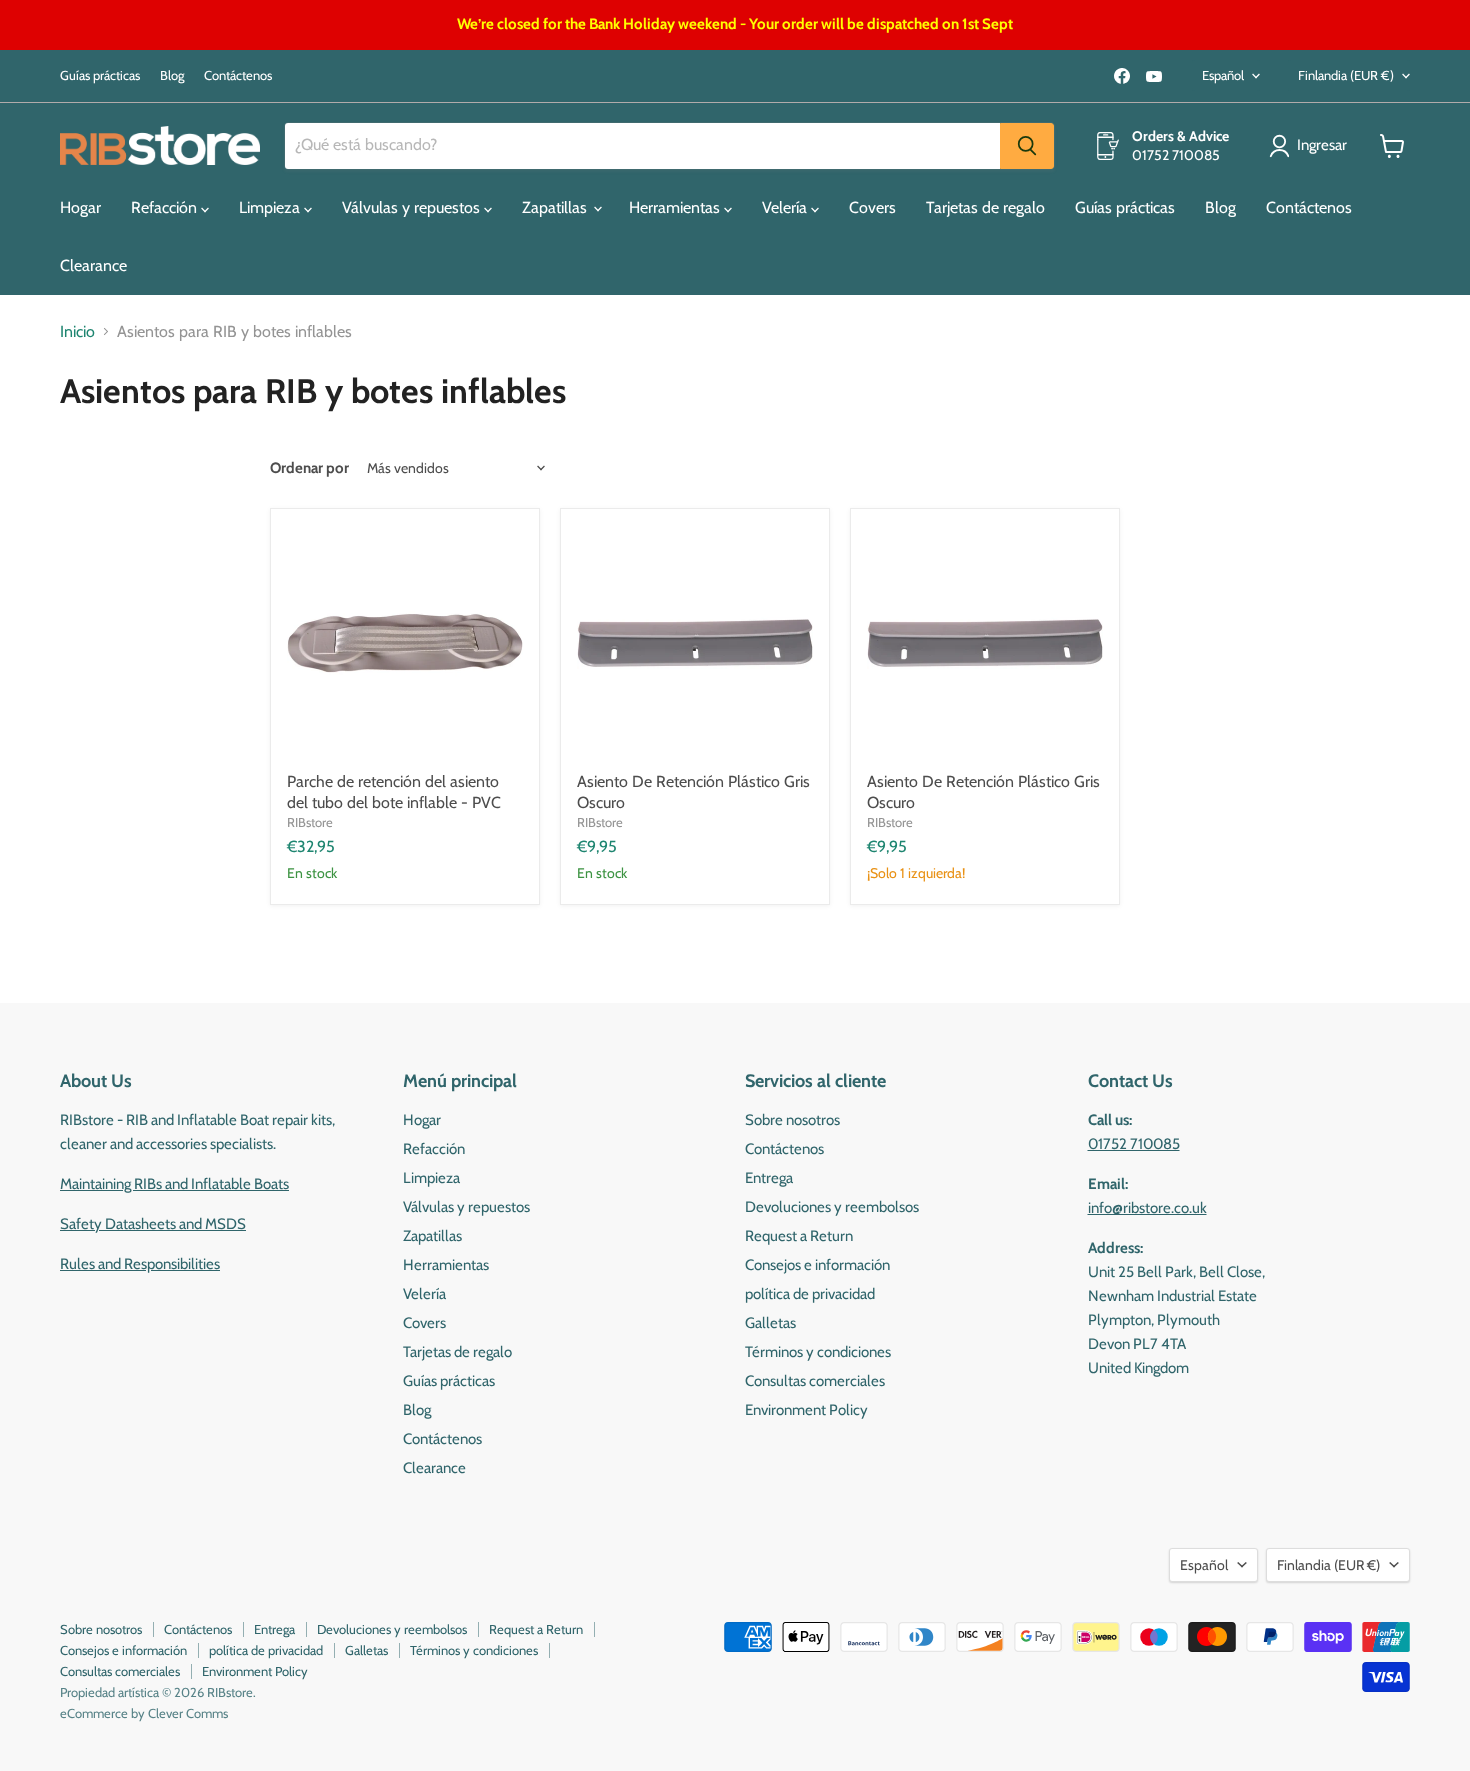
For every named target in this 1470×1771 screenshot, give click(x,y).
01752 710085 (1134, 1144)
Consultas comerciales (815, 1381)
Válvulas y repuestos (413, 207)
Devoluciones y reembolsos (832, 1207)
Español (1223, 75)
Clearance (93, 265)
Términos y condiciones (818, 1352)
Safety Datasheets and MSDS (153, 1224)
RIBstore (310, 822)
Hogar (80, 207)
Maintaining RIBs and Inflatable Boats (174, 1184)
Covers (872, 207)
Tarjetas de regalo (985, 207)
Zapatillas (556, 207)
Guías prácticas (100, 75)
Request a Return (799, 1236)
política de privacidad (810, 1294)
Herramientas (676, 207)
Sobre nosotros (792, 1120)
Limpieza (271, 207)
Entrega (769, 1178)
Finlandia (1346, 75)
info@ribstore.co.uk (1147, 1208)
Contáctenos (238, 75)
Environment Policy (806, 1410)
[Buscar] (1027, 146)
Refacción (166, 207)
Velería (786, 207)
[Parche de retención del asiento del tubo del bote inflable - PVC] (405, 643)
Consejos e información (817, 1265)
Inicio (77, 332)
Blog (172, 75)
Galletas (770, 1323)
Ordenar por (309, 468)
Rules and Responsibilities (140, 1264)
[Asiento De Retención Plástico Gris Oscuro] (695, 643)
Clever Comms (188, 1713)
